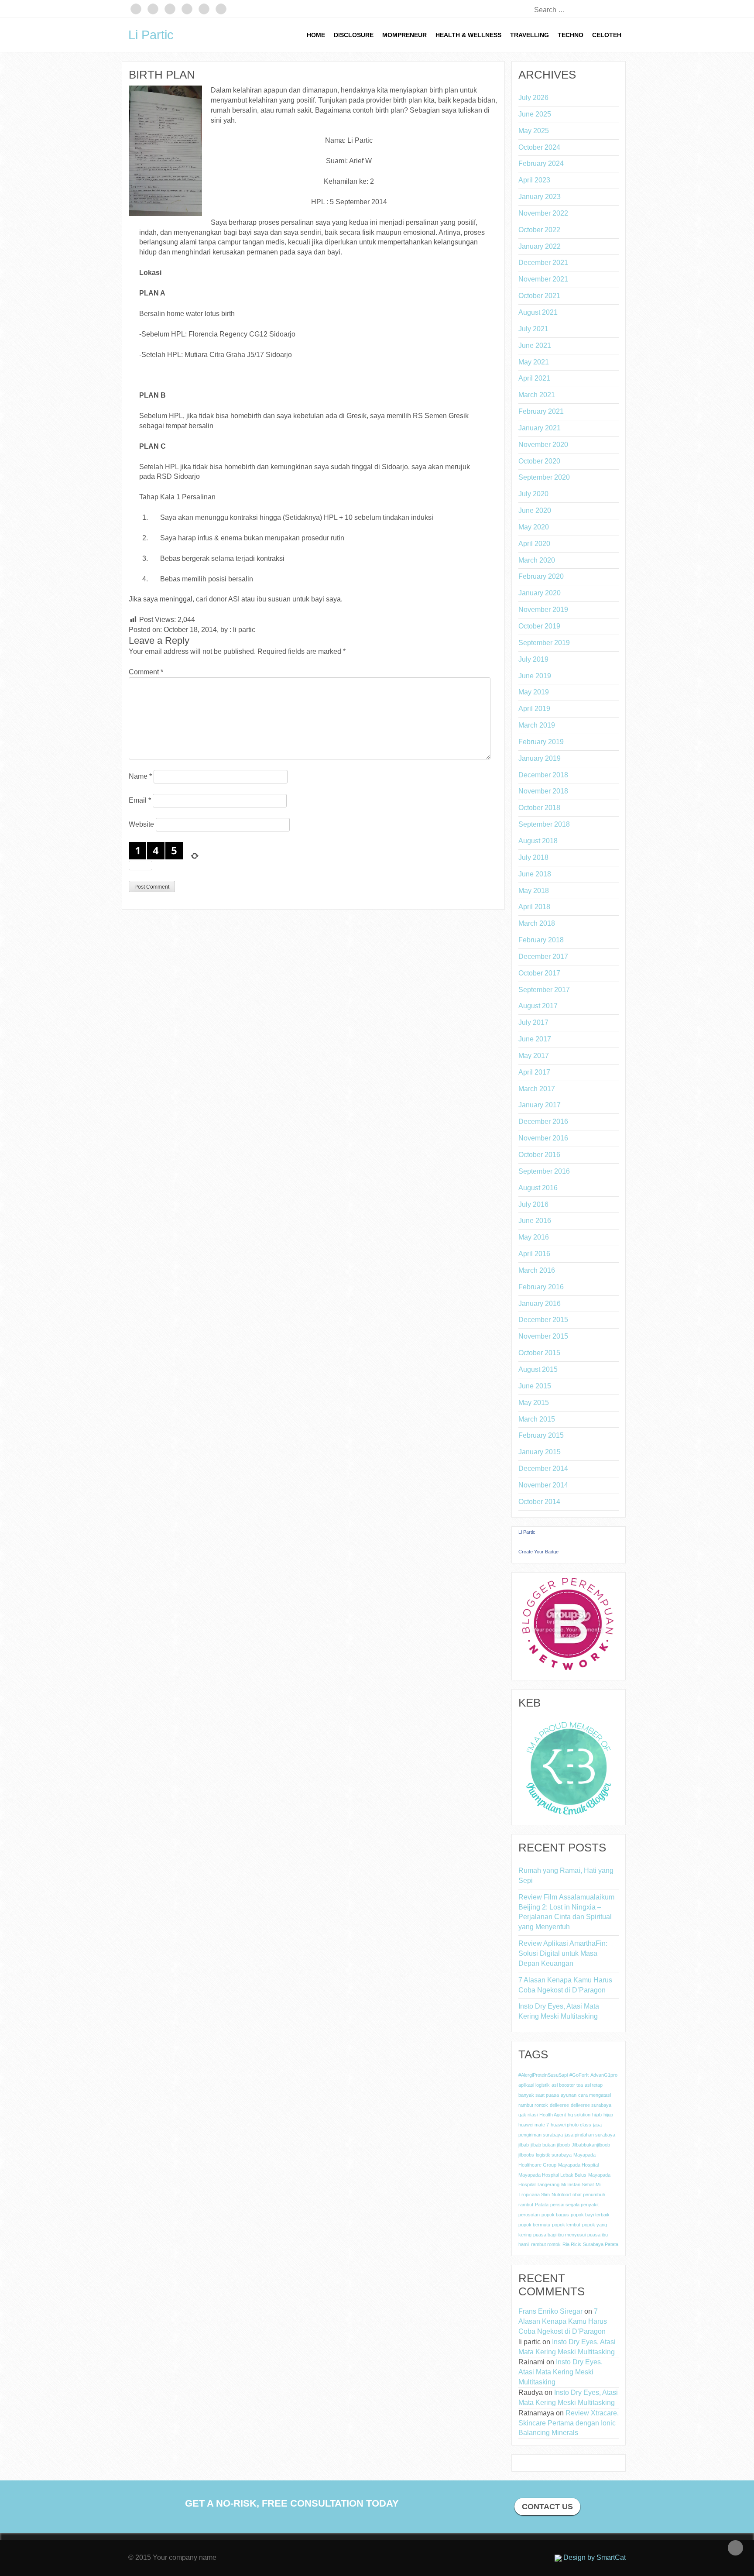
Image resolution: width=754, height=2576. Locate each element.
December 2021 (543, 263)
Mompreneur (404, 35)
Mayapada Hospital (578, 2165)
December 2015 (543, 1320)
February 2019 (541, 742)
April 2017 (534, 1072)
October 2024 (539, 147)
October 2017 (539, 973)
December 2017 (543, 957)
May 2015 (534, 1403)
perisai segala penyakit (574, 2205)
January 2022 (540, 246)
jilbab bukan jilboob (550, 2145)
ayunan (569, 2095)
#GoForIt (579, 2075)
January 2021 (540, 428)
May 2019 (534, 692)
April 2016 (534, 1254)
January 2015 (540, 1452)
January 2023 (540, 197)
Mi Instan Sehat (577, 2184)
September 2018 (544, 824)
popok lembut (566, 2225)
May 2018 (534, 891)
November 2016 (543, 1138)
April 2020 (534, 544)
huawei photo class (571, 2125)
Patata (542, 2205)
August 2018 (538, 841)
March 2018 (537, 923)
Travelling (530, 35)
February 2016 (541, 1287)
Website (141, 824)
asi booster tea (567, 2085)
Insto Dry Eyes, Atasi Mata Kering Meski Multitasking (559, 2011)
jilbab (524, 2145)
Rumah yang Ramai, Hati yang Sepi (566, 1875)
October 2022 (539, 230)
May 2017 (534, 1056)
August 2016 (538, 1188)
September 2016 (544, 1171)
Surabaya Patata (601, 2244)
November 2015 (543, 1336)
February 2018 (541, 940)
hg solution (579, 2115)
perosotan (529, 2215)
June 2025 (535, 114)
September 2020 (544, 477)
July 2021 (533, 329)
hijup (608, 2115)
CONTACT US (547, 2507)
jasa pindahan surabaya (590, 2135)
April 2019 (534, 709)
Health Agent (553, 2115)
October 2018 (539, 808)
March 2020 (537, 560)
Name (140, 776)
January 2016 (540, 1303)
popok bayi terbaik (590, 2215)
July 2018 (533, 857)
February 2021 (541, 411)
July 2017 (533, 1022)
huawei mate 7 (534, 2125)
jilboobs (526, 2155)
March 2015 (537, 1419)
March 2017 (537, 1089)
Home (316, 35)
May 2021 (534, 362)
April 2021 (534, 378)
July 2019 (533, 659)
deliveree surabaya (591, 2105)
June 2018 (535, 874)
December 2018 (543, 775)
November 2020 (543, 445)
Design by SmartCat (594, 2557)
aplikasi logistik (534, 2085)
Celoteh (607, 35)
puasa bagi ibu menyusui (559, 2235)
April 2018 (534, 907)
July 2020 (533, 494)
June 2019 (535, 676)
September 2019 (544, 643)
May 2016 (534, 1237)
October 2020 (539, 461)
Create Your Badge (538, 1552)
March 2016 (537, 1270)
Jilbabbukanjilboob (591, 2145)
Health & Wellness (468, 35)
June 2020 (535, 510)
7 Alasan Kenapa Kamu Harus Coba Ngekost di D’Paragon (565, 1985)
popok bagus (555, 2215)
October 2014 (539, 1502)
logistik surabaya (554, 2155)
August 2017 (538, 1006)
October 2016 (539, 1155)
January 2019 (540, 758)
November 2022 (543, 213)
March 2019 (537, 725)
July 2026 (533, 98)
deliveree (559, 2105)
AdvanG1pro (604, 2075)
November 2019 (543, 610)
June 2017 (535, 1039)
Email (140, 800)
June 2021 (535, 345)
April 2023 (534, 180)
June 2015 (535, 1386)
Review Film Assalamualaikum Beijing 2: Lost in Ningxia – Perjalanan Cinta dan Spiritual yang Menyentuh (566, 1912)
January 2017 (540, 1105)
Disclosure (354, 35)
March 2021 (537, 395)
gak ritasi (528, 2115)
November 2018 (543, 791)
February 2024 (541, 163)
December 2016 (543, 1121)
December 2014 (543, 1468)
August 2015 (538, 1369)
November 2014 (543, 1485)
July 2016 (533, 1204)
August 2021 (538, 312)
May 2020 (534, 527)
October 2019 (539, 626)
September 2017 (544, 990)
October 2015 (539, 1353)
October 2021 (539, 296)
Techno (571, 35)
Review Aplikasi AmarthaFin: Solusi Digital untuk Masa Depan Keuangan (563, 1953)
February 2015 (541, 1435)
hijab (597, 2115)
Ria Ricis (572, 2244)
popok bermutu (534, 2225)
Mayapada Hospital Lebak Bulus (552, 2175)
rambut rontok (546, 2244)
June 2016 (535, 1221)
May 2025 (534, 131)
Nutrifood (561, 2195)
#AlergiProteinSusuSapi (543, 2075)
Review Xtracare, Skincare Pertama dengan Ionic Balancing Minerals (569, 2423)
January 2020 (540, 593)
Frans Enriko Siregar (550, 2311)
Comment (146, 672)
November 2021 (543, 279)
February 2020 (541, 576)
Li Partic (151, 35)
